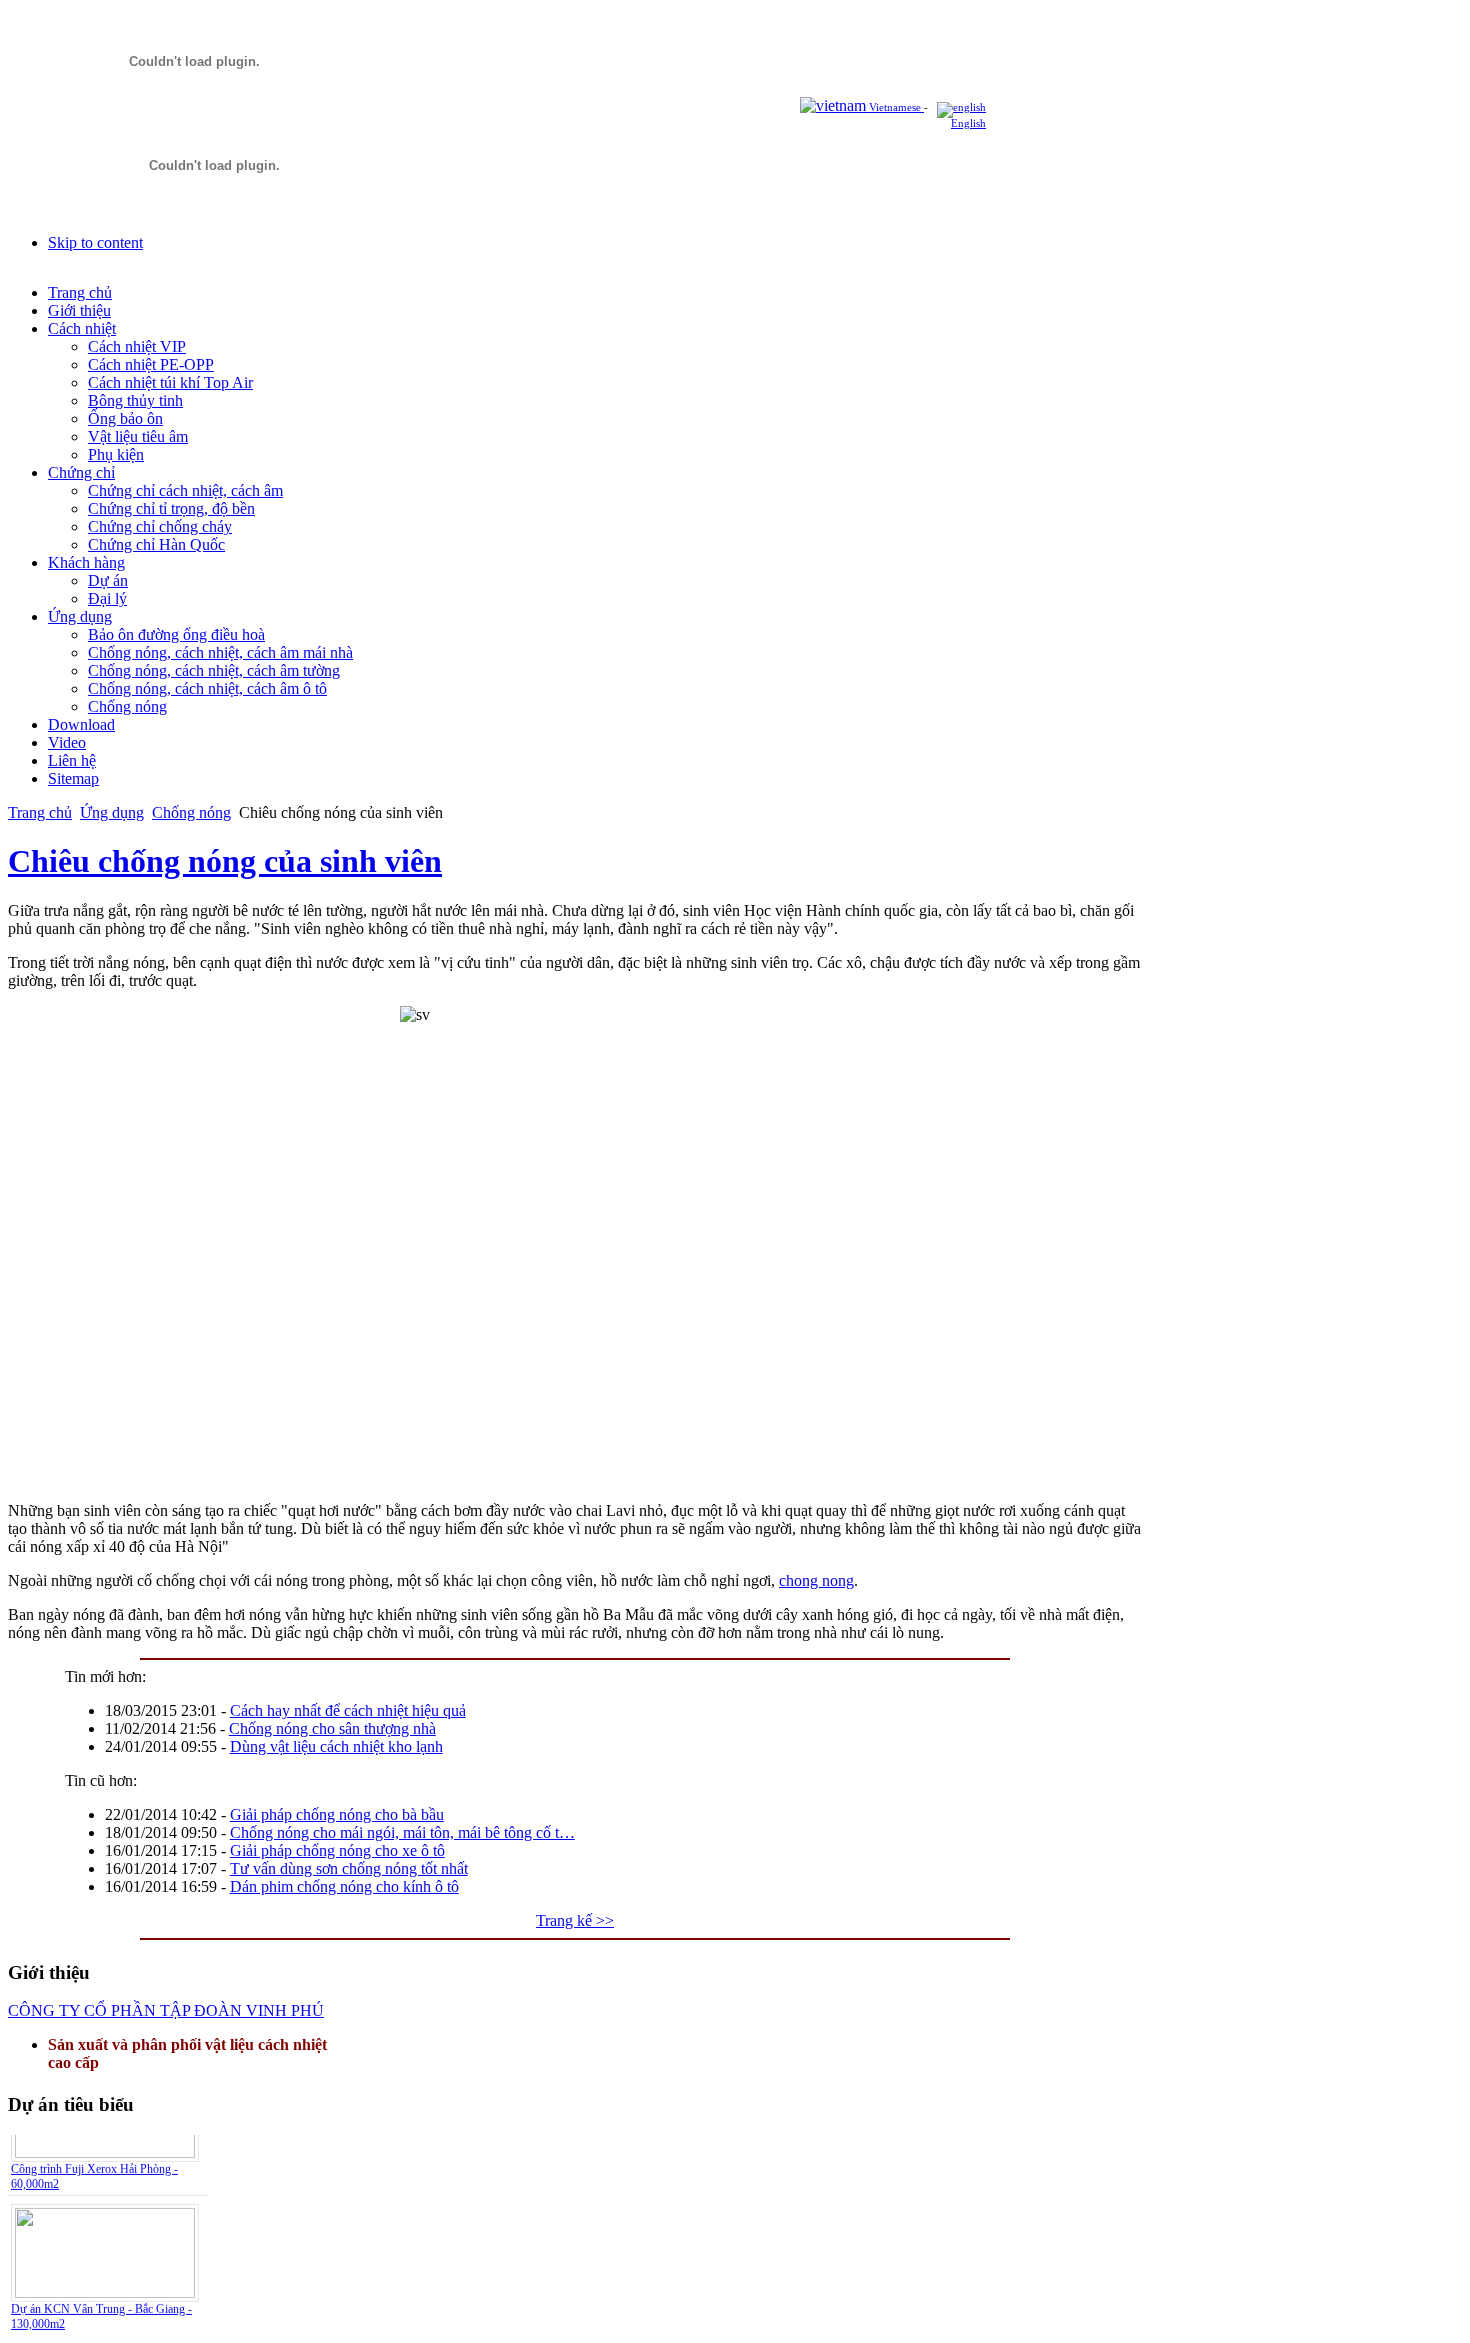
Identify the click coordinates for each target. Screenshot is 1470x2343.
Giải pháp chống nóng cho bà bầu (337, 1814)
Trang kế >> (575, 1920)
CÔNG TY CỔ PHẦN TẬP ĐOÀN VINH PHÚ (166, 2010)
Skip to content (95, 242)
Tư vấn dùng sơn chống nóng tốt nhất (349, 1868)
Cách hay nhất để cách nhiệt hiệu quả (348, 1710)
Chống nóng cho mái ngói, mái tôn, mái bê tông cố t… (402, 1832)
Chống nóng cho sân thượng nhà (332, 1728)
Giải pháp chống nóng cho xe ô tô (337, 1850)
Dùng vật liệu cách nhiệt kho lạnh (336, 1746)
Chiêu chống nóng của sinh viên (225, 861)
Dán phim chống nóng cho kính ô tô (344, 1886)
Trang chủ (40, 812)
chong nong (816, 1580)
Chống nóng (191, 812)
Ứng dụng (112, 812)
